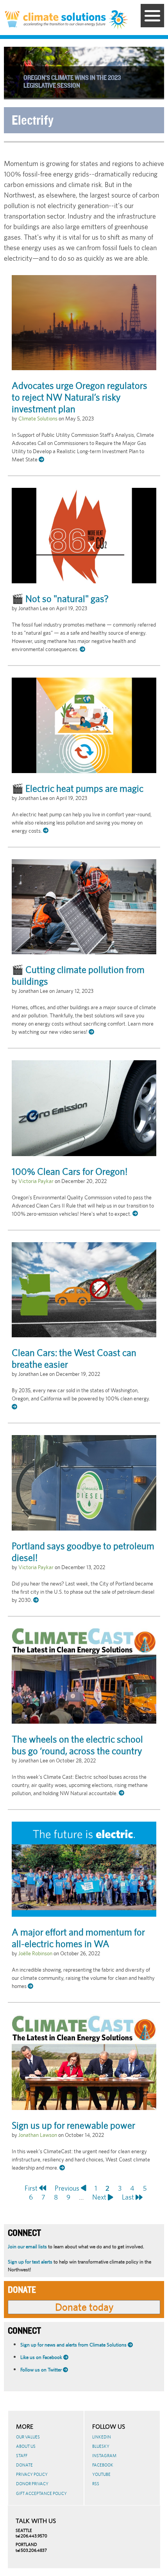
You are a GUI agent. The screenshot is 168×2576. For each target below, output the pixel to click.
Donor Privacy (32, 2484)
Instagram (104, 2456)
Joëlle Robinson (35, 1953)
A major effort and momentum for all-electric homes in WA (78, 1938)
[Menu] (152, 16)
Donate (24, 2465)
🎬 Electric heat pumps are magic (78, 788)
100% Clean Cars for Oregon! (70, 1171)
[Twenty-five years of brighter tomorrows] (119, 20)
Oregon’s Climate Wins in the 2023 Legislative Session (72, 82)
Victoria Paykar (36, 1181)
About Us (26, 2446)
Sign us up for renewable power (73, 2125)
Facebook (103, 2465)
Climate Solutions (38, 418)
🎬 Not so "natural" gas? (60, 599)
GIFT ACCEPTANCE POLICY (41, 2493)
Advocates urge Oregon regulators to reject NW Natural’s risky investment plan (80, 397)
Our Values (28, 2437)
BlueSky (101, 2446)
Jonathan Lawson (38, 2135)
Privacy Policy (32, 2474)
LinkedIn (102, 2437)
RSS (96, 2484)
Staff (22, 2456)
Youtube (101, 2474)
